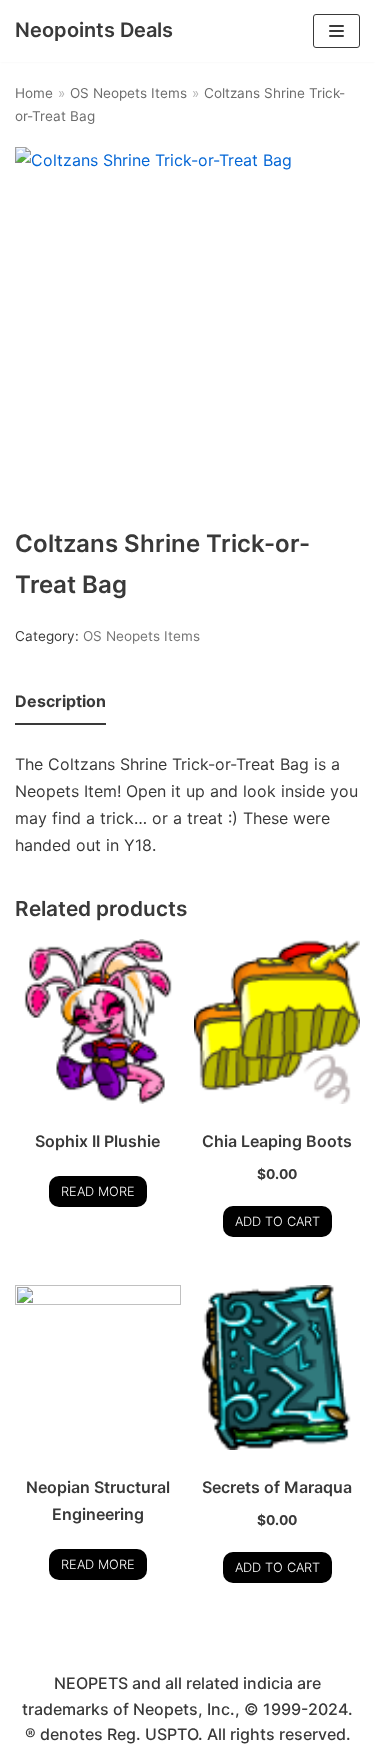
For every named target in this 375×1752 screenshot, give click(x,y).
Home (34, 93)
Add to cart (277, 1221)
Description (60, 701)
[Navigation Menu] (336, 31)
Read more (98, 1191)
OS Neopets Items (128, 93)
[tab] (60, 702)
